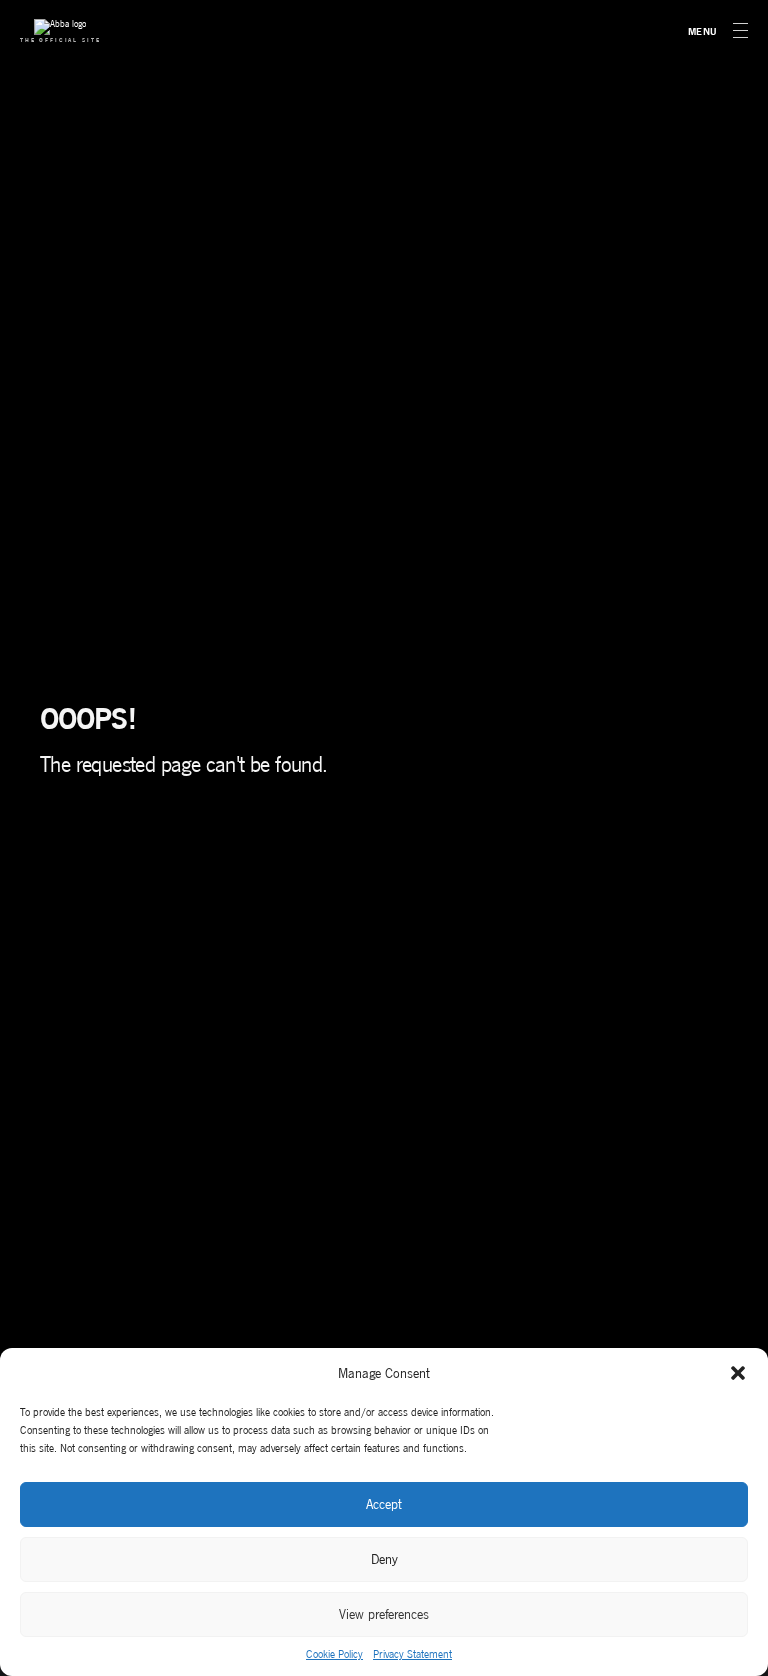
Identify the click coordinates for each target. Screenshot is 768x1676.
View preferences (384, 1614)
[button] (738, 1373)
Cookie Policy (334, 1654)
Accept (384, 1504)
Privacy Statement (412, 1654)
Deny (384, 1559)
